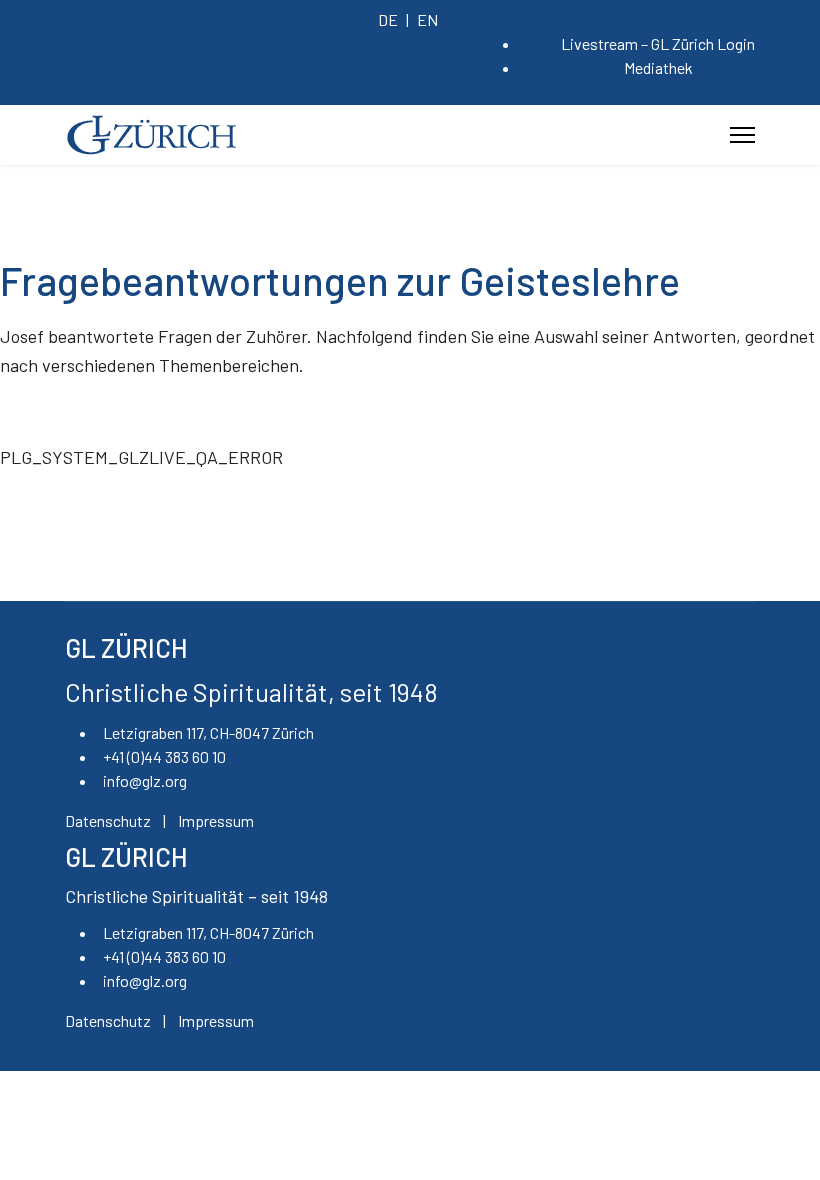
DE (388, 19)
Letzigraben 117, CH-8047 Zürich (208, 732)
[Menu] (742, 135)
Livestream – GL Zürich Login (658, 43)
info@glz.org (145, 780)
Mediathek (658, 67)
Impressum (216, 820)
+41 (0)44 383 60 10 (164, 756)
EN (427, 19)
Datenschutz (108, 820)
